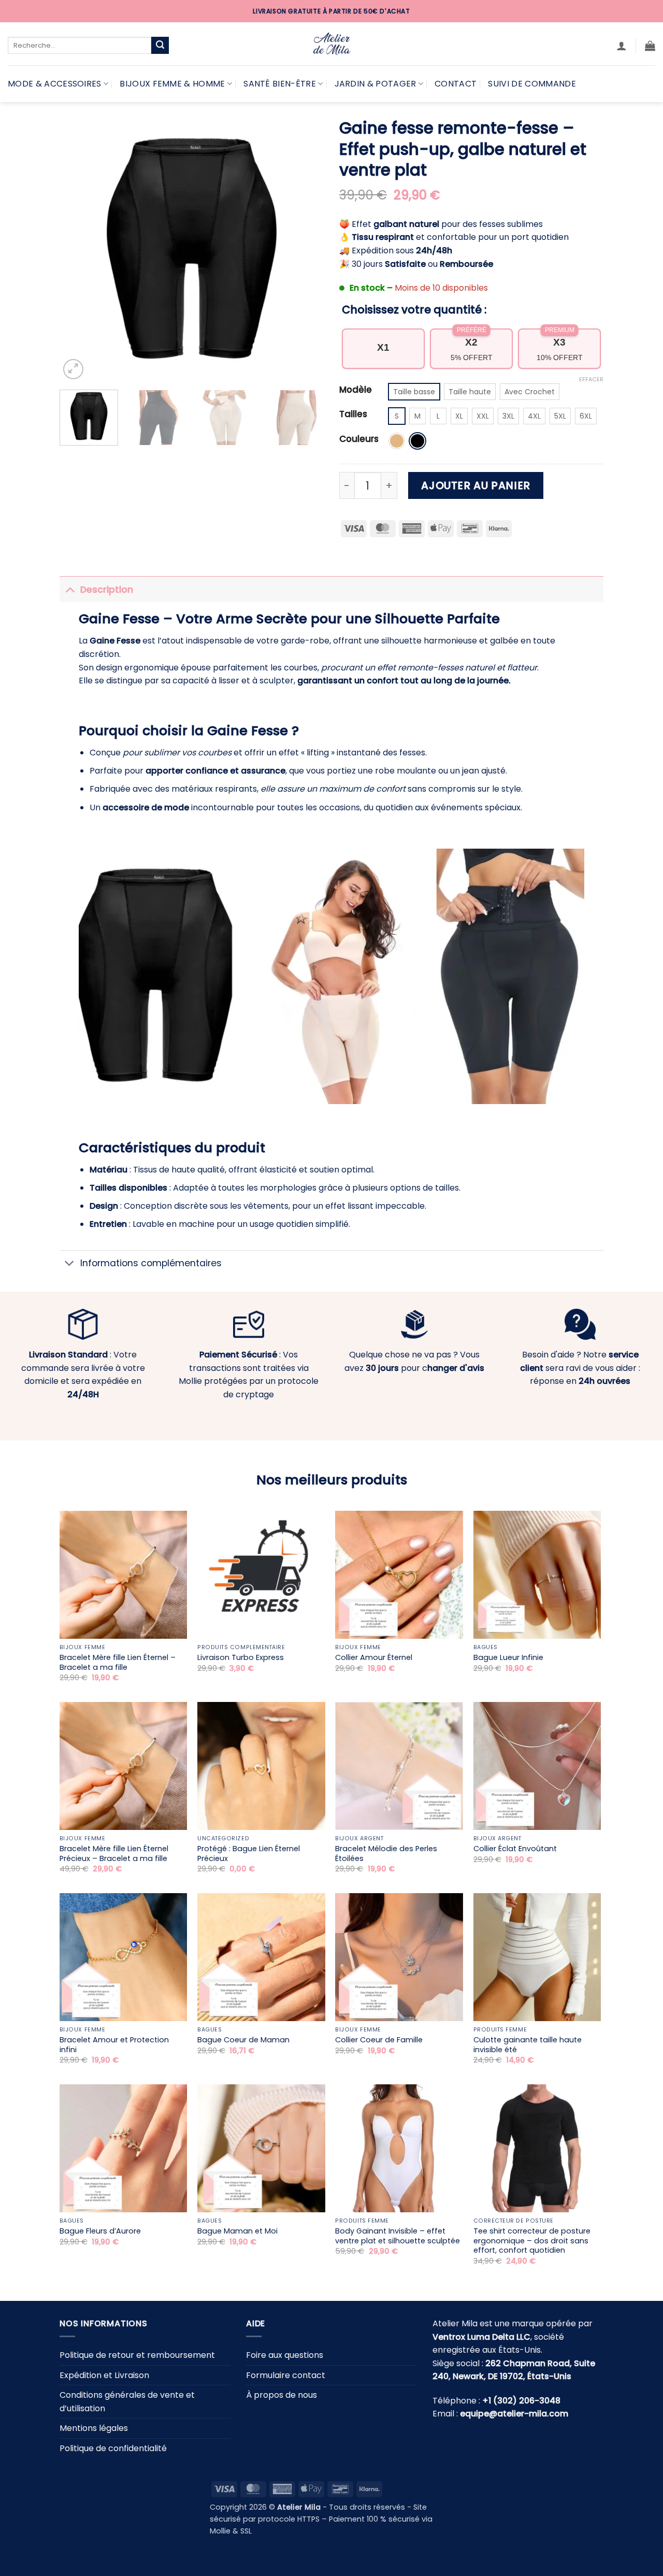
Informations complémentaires (151, 1263)
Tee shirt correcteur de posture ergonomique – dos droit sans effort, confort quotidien (532, 2241)
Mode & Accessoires (55, 84)
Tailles (353, 414)
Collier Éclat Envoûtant (515, 1849)
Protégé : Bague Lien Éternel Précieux (249, 1854)
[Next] (306, 250)
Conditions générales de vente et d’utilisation (127, 2402)
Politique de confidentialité (113, 2448)
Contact (456, 84)
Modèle (356, 390)
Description (107, 590)
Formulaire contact (286, 2375)
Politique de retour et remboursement (137, 2355)
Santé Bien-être (280, 84)
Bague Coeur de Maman (243, 2040)
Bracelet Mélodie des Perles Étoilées (386, 1854)
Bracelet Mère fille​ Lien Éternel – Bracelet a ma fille (118, 1662)
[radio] (414, 392)
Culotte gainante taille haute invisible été (528, 2045)
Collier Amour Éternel (374, 1658)
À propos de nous (282, 2395)
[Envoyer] (160, 46)
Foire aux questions (285, 2355)
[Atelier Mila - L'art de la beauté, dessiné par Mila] (331, 44)
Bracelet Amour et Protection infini (114, 2045)
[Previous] (78, 250)
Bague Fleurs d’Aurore (100, 2231)
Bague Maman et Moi (237, 2231)
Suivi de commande (532, 84)
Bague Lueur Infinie (508, 1658)
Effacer (591, 379)
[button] (622, 46)
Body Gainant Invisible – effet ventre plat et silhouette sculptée (398, 2236)
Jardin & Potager (376, 84)
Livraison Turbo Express (241, 1658)
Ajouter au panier (475, 485)
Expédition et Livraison (104, 2375)
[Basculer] (70, 589)
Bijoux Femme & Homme (172, 84)
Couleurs (359, 439)
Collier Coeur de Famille (379, 2040)
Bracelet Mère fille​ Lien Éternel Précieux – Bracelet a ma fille (114, 1854)
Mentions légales (94, 2428)
